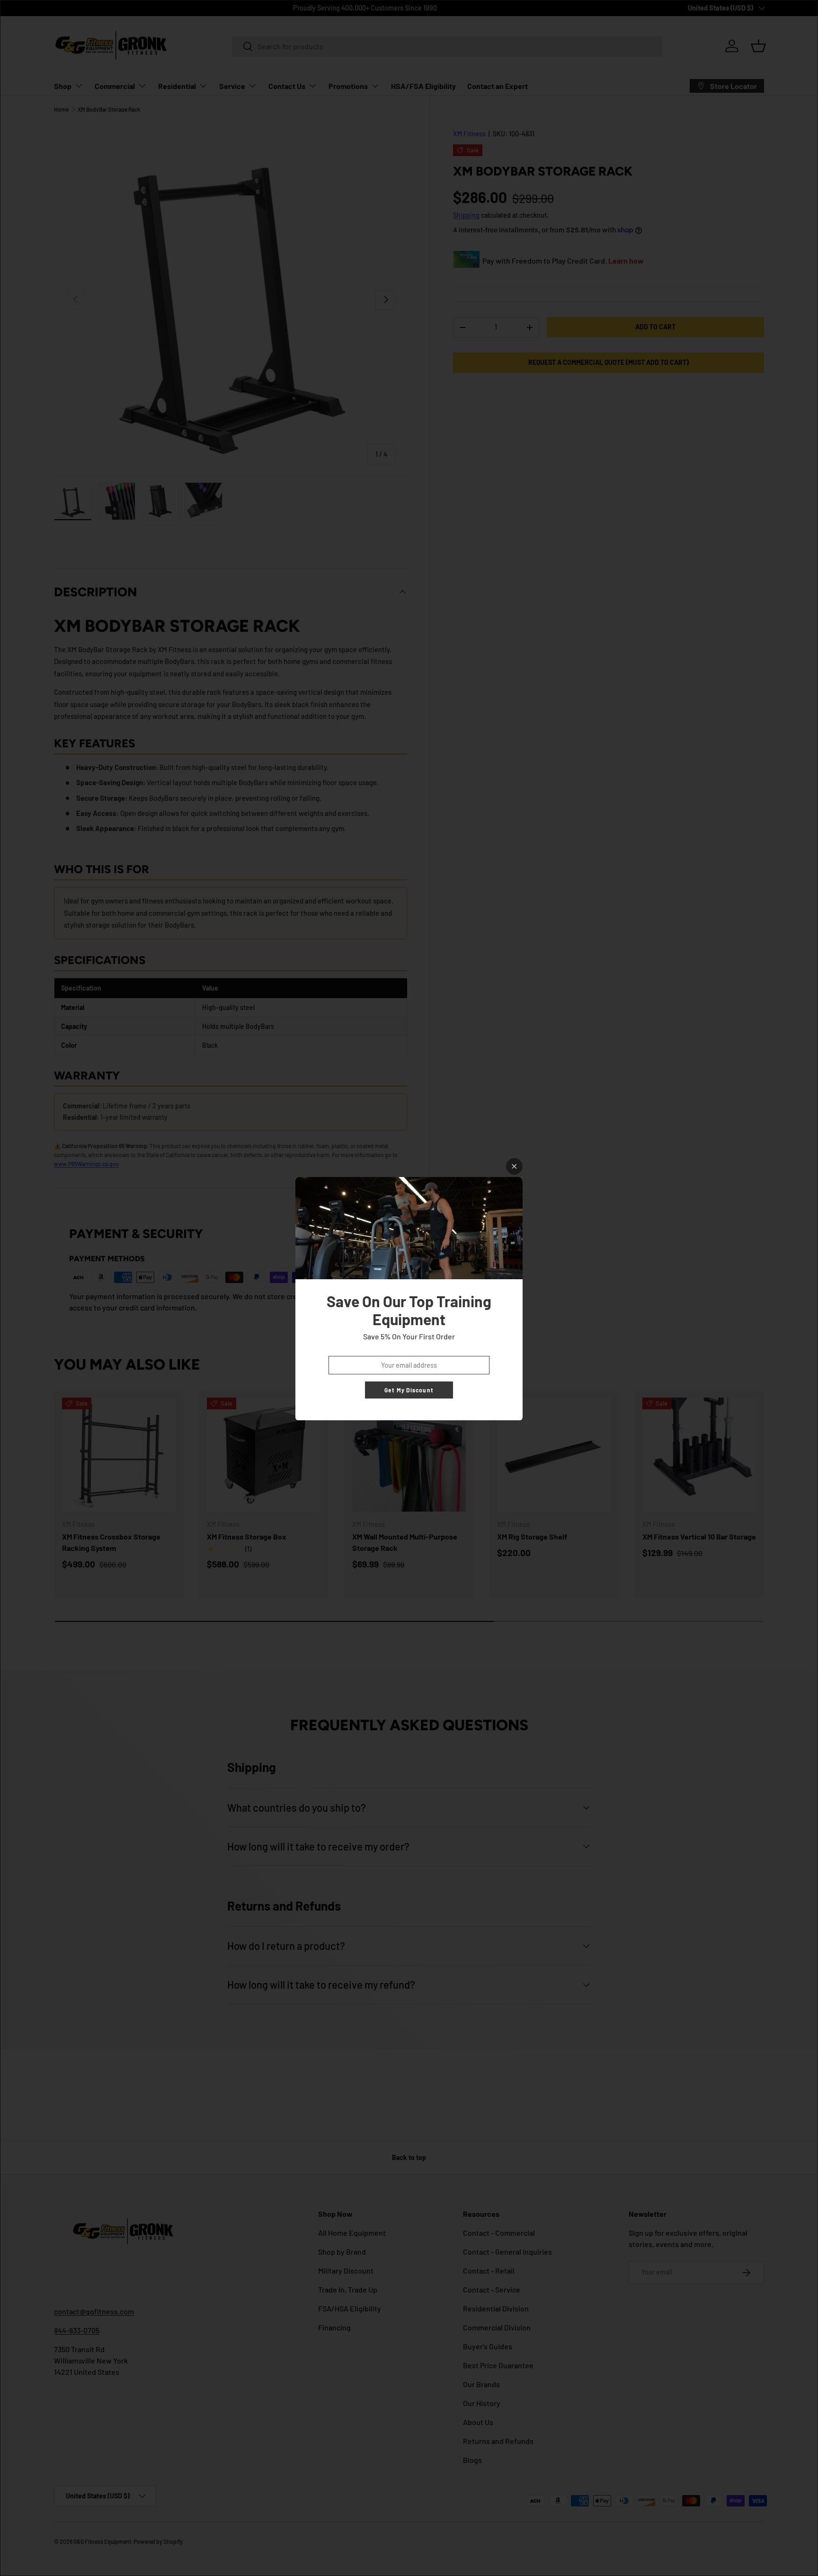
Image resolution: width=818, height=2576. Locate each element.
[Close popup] (514, 1166)
